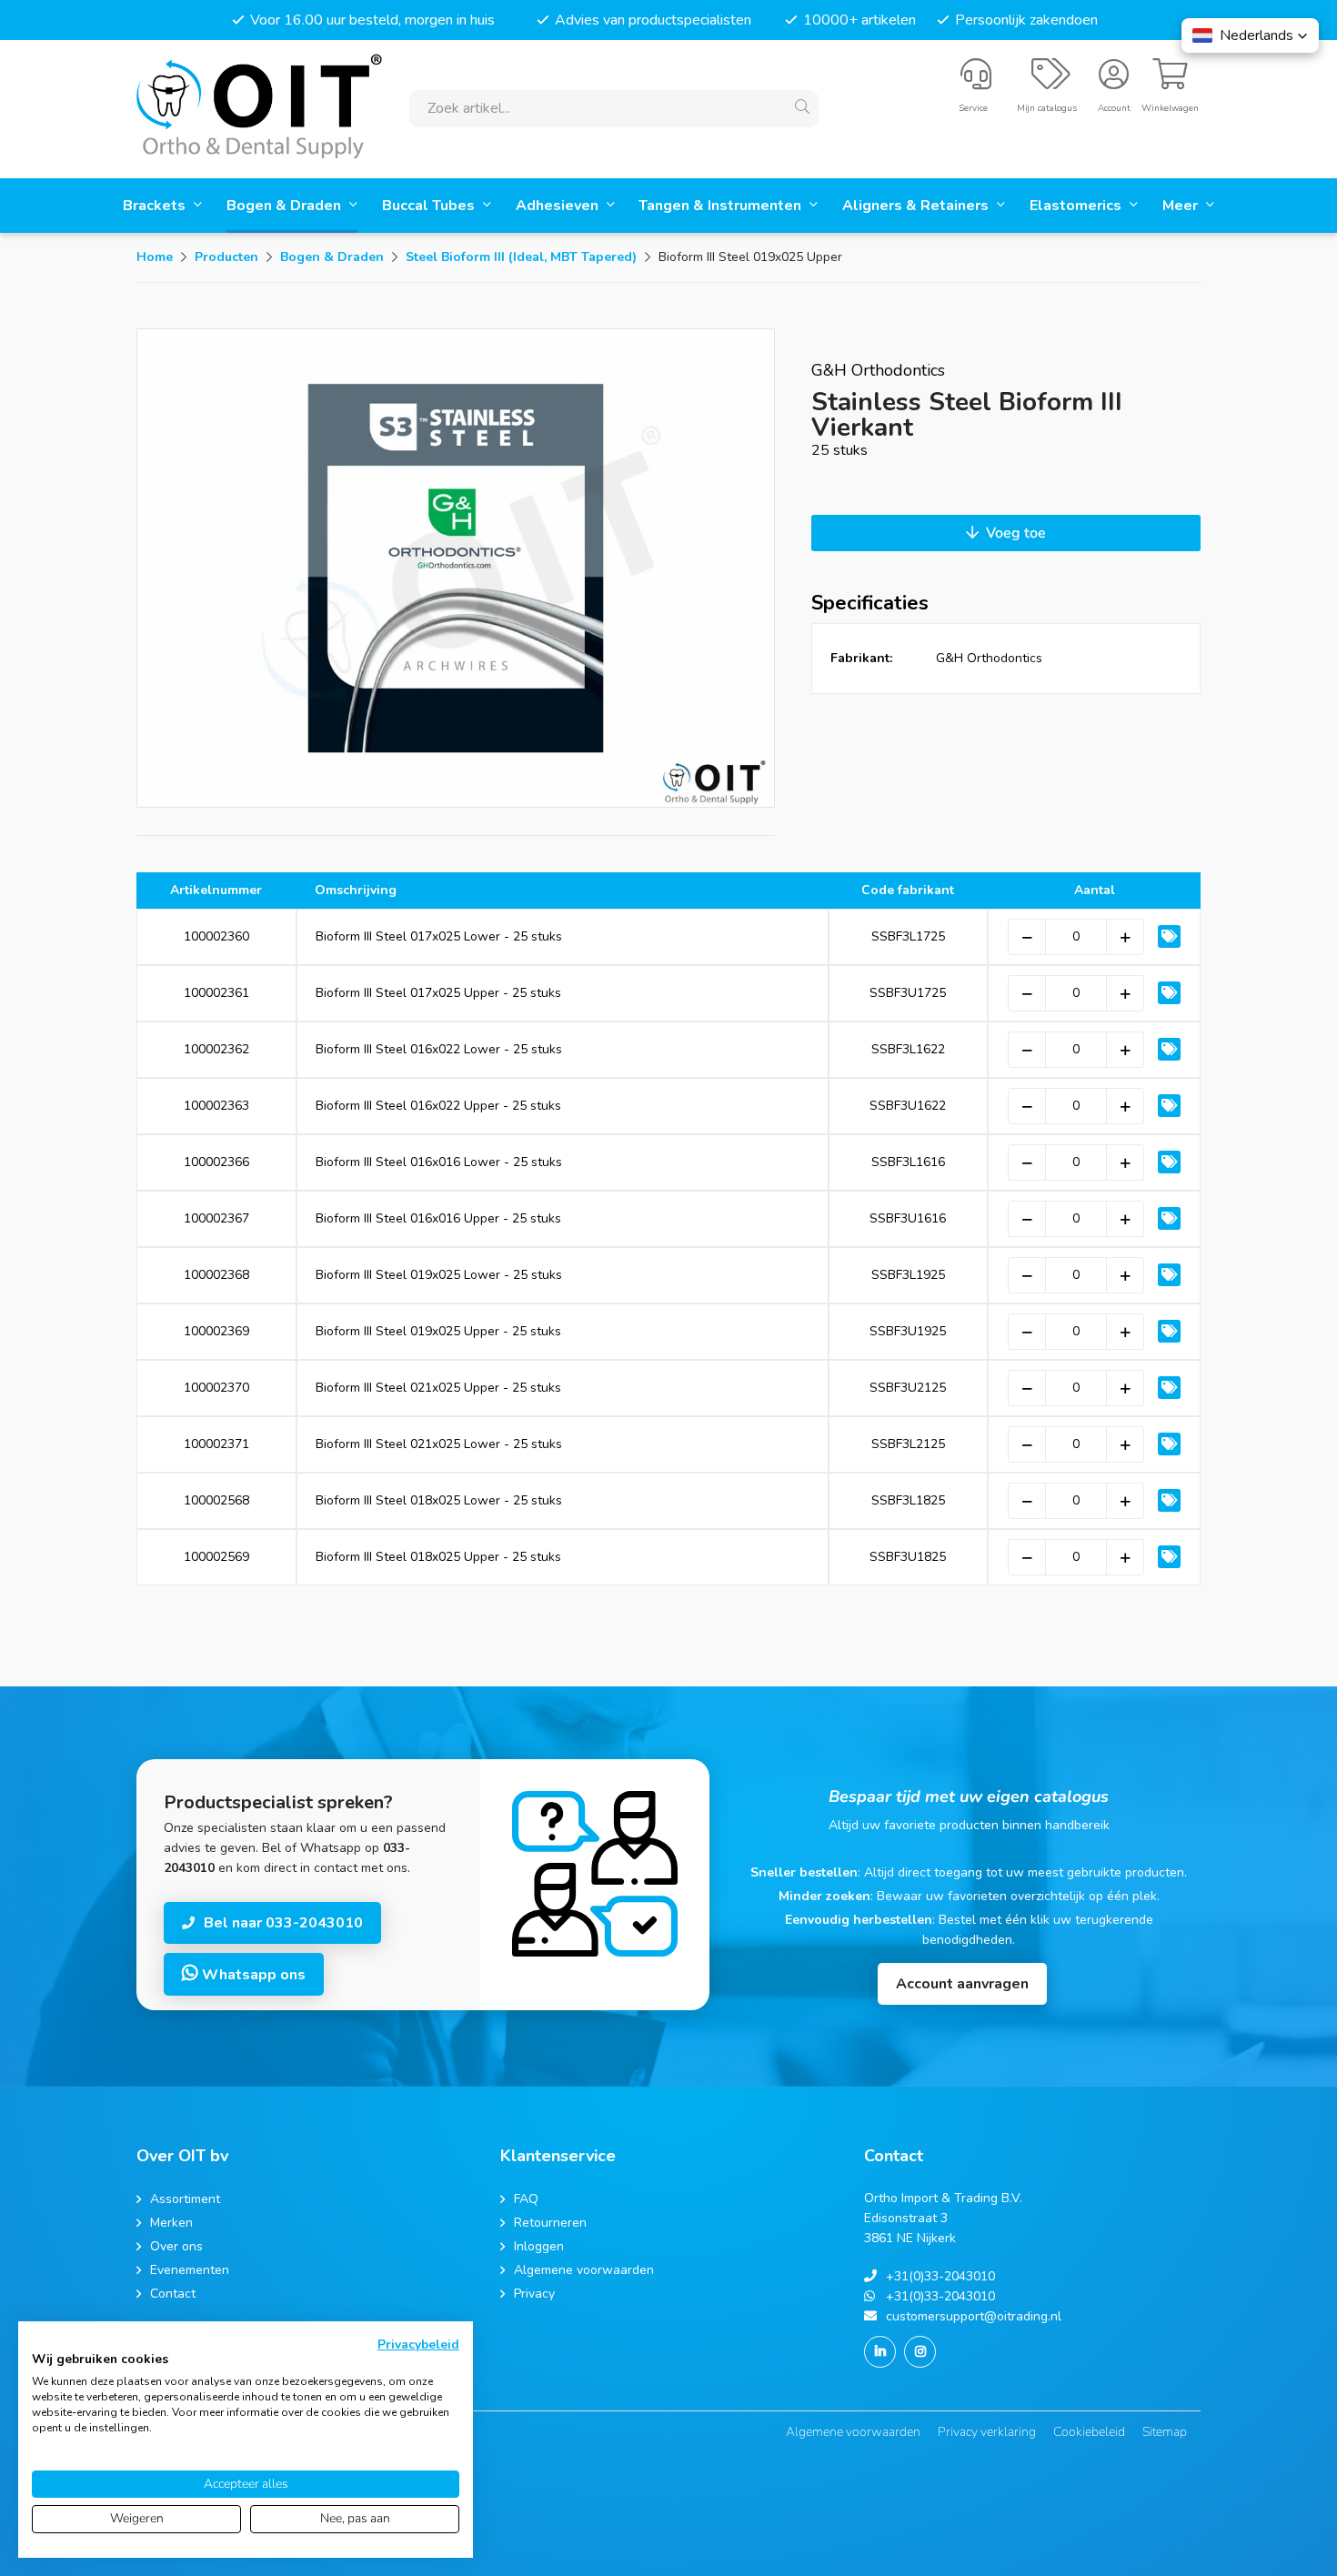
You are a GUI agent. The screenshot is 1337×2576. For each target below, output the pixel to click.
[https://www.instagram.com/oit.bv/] (920, 2352)
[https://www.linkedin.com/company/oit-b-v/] (880, 2352)
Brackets (156, 206)
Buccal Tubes (430, 206)
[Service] (976, 82)
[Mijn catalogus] (1051, 82)
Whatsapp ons (252, 1975)
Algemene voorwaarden (853, 2432)
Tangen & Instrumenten (722, 206)
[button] (1250, 35)
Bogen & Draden (286, 206)
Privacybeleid (418, 2345)
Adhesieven (559, 206)
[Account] (1114, 82)
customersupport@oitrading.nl (974, 2316)
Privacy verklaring (987, 2432)
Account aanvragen (962, 1984)
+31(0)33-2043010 (940, 2276)
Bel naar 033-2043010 (283, 1923)
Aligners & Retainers (917, 206)
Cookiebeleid (1089, 2432)
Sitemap (1165, 2432)
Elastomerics (1077, 206)
